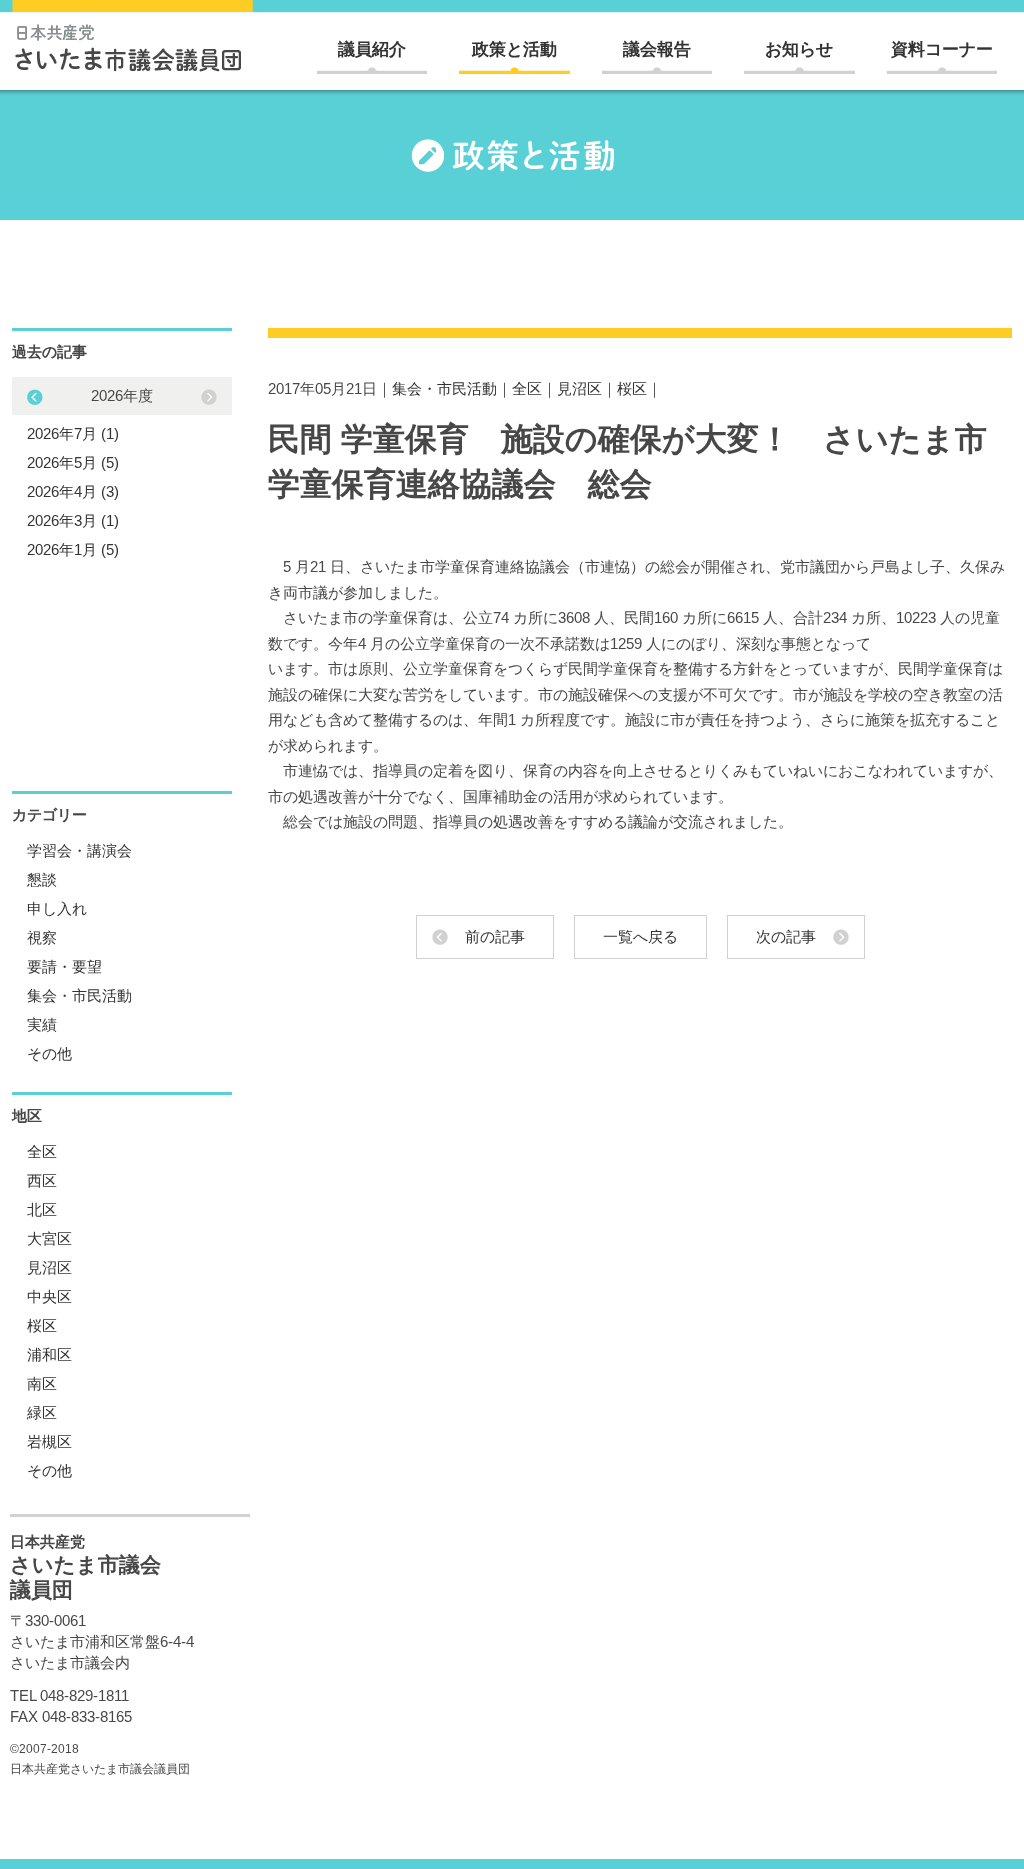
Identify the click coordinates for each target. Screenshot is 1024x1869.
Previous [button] (209, 397)
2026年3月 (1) (73, 520)
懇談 (42, 879)
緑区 (42, 1412)
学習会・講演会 (79, 850)
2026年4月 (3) (73, 491)
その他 (49, 1053)
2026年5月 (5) (73, 462)
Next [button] (35, 397)
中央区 (49, 1296)
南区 (42, 1383)
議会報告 (657, 49)
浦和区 (49, 1354)
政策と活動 (514, 49)
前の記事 (495, 936)
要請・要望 (64, 966)
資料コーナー (942, 49)
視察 (42, 937)
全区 (527, 388)
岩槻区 (49, 1441)
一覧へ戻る (640, 936)
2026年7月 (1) (73, 433)
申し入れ (57, 908)
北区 (42, 1209)
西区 (42, 1180)
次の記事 (786, 936)
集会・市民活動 (444, 388)
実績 (42, 1024)
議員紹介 (372, 49)
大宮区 (49, 1238)
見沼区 (579, 388)
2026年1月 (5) (73, 549)
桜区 (632, 388)
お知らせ (799, 49)
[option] (122, 472)
